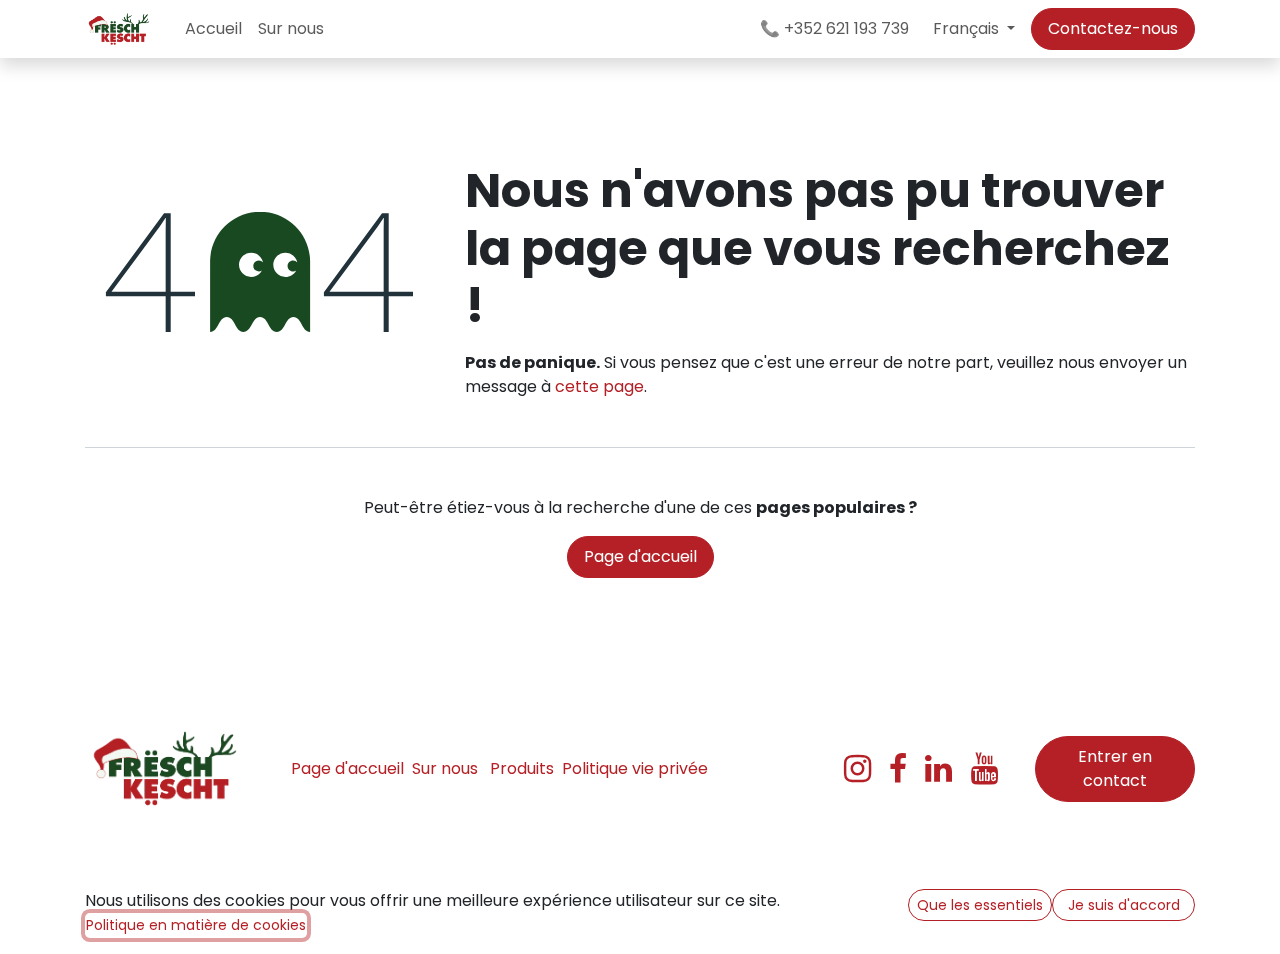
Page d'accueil (640, 556)
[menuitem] (213, 29)
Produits (522, 768)
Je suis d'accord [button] (1124, 905)
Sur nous (445, 768)
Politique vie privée (635, 768)
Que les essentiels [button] (980, 905)
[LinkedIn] (938, 769)
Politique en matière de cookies (196, 925)
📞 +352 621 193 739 (832, 28)
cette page (599, 386)
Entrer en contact (1115, 768)
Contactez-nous (1113, 28)
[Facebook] (898, 769)
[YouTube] (984, 769)
